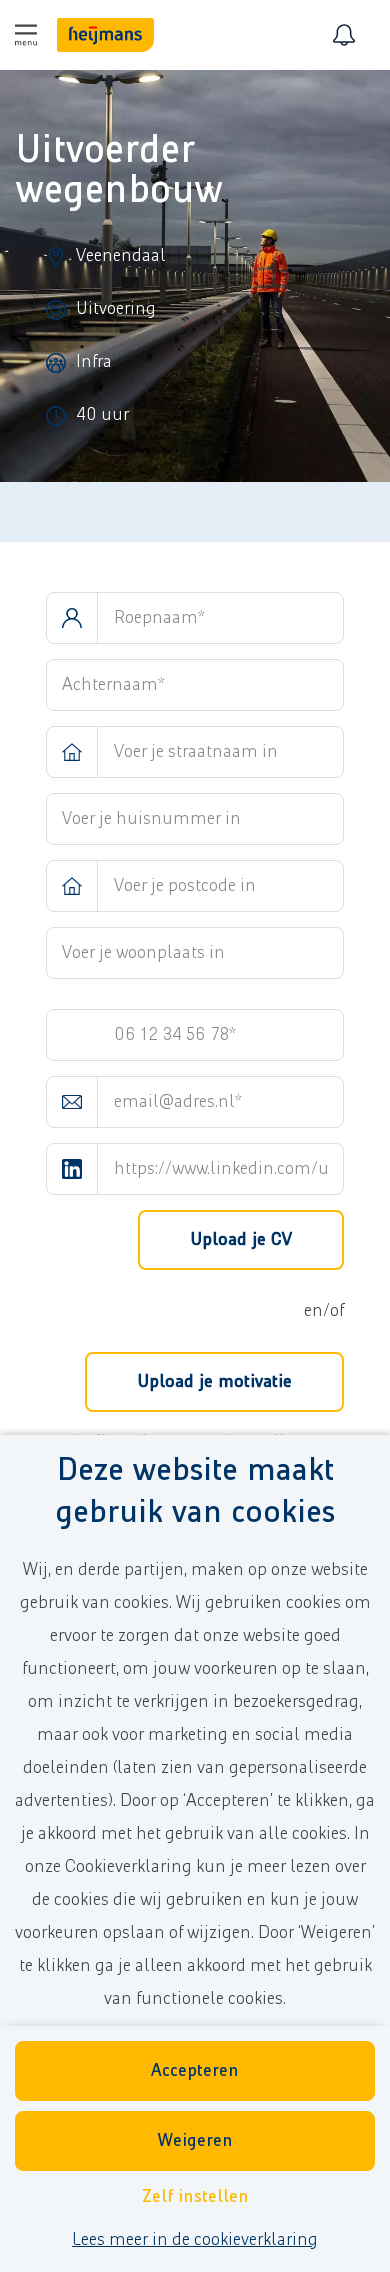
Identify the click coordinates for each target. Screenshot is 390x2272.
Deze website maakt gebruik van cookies (195, 1491)
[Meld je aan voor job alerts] (344, 35)
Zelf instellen (195, 2197)
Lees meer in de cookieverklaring (195, 2240)
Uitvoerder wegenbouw (119, 170)
